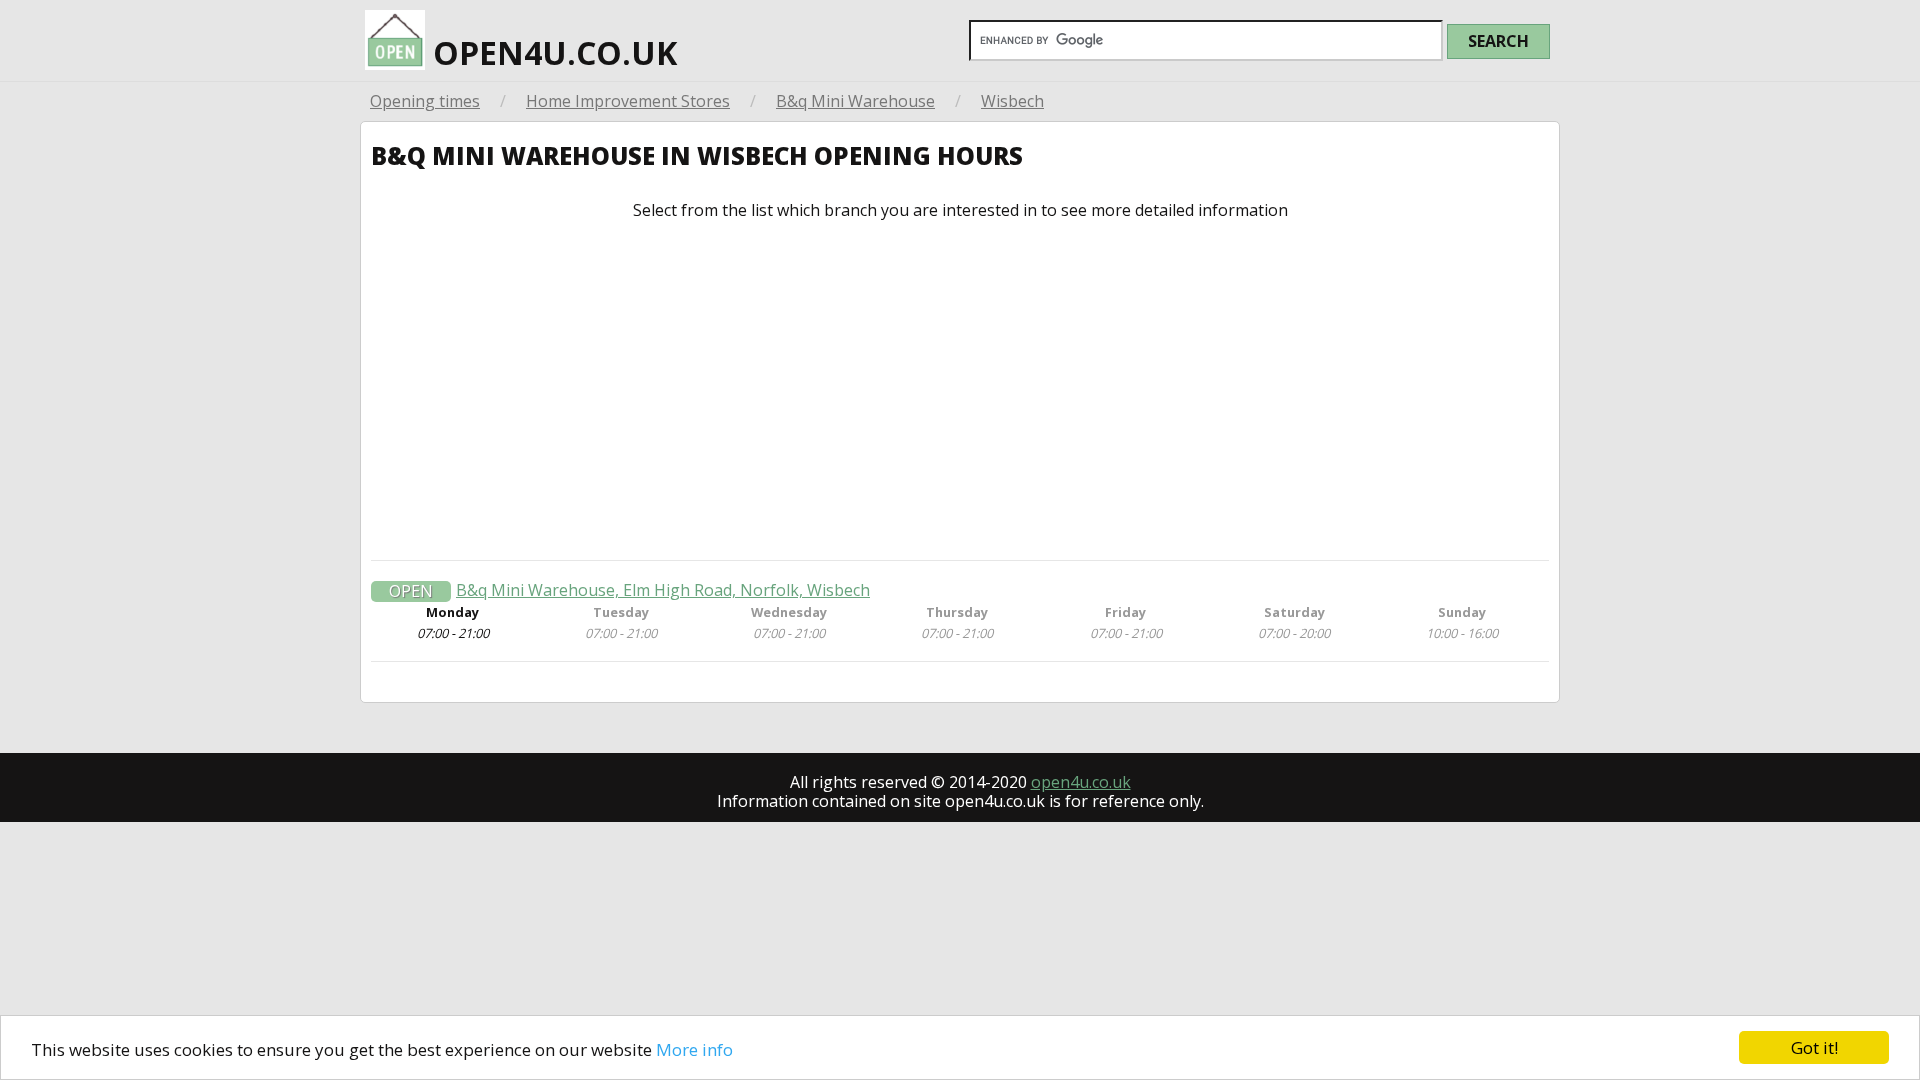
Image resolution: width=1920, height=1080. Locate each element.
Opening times (425, 101)
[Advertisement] (960, 390)
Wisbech (1012, 101)
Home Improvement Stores (628, 101)
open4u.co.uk (551, 52)
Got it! (1814, 1047)
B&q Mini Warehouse (855, 101)
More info (694, 1049)
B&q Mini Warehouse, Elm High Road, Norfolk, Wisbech (663, 590)
